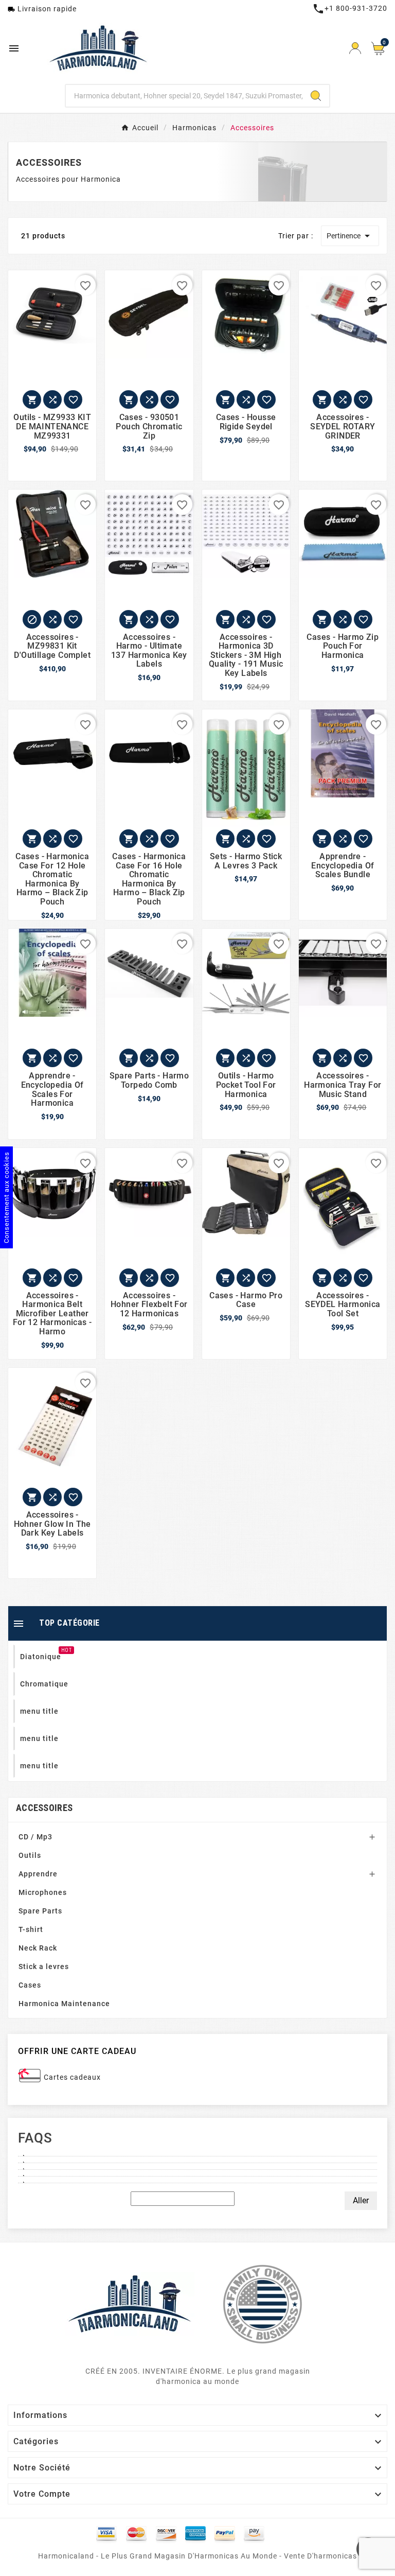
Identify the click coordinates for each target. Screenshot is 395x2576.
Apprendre (38, 1874)
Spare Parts (40, 1911)
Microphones (43, 1892)
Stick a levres (44, 1966)
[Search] (316, 96)
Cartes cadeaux (72, 2077)
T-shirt (31, 1929)
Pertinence (350, 236)
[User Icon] (355, 48)
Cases (30, 1985)
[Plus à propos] (197, 2153)
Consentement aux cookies (6, 1197)
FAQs (35, 2138)
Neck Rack (38, 1948)
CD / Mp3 (35, 1837)
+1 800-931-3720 (350, 8)
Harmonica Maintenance (64, 2004)
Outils (30, 1855)
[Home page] (130, 2303)
